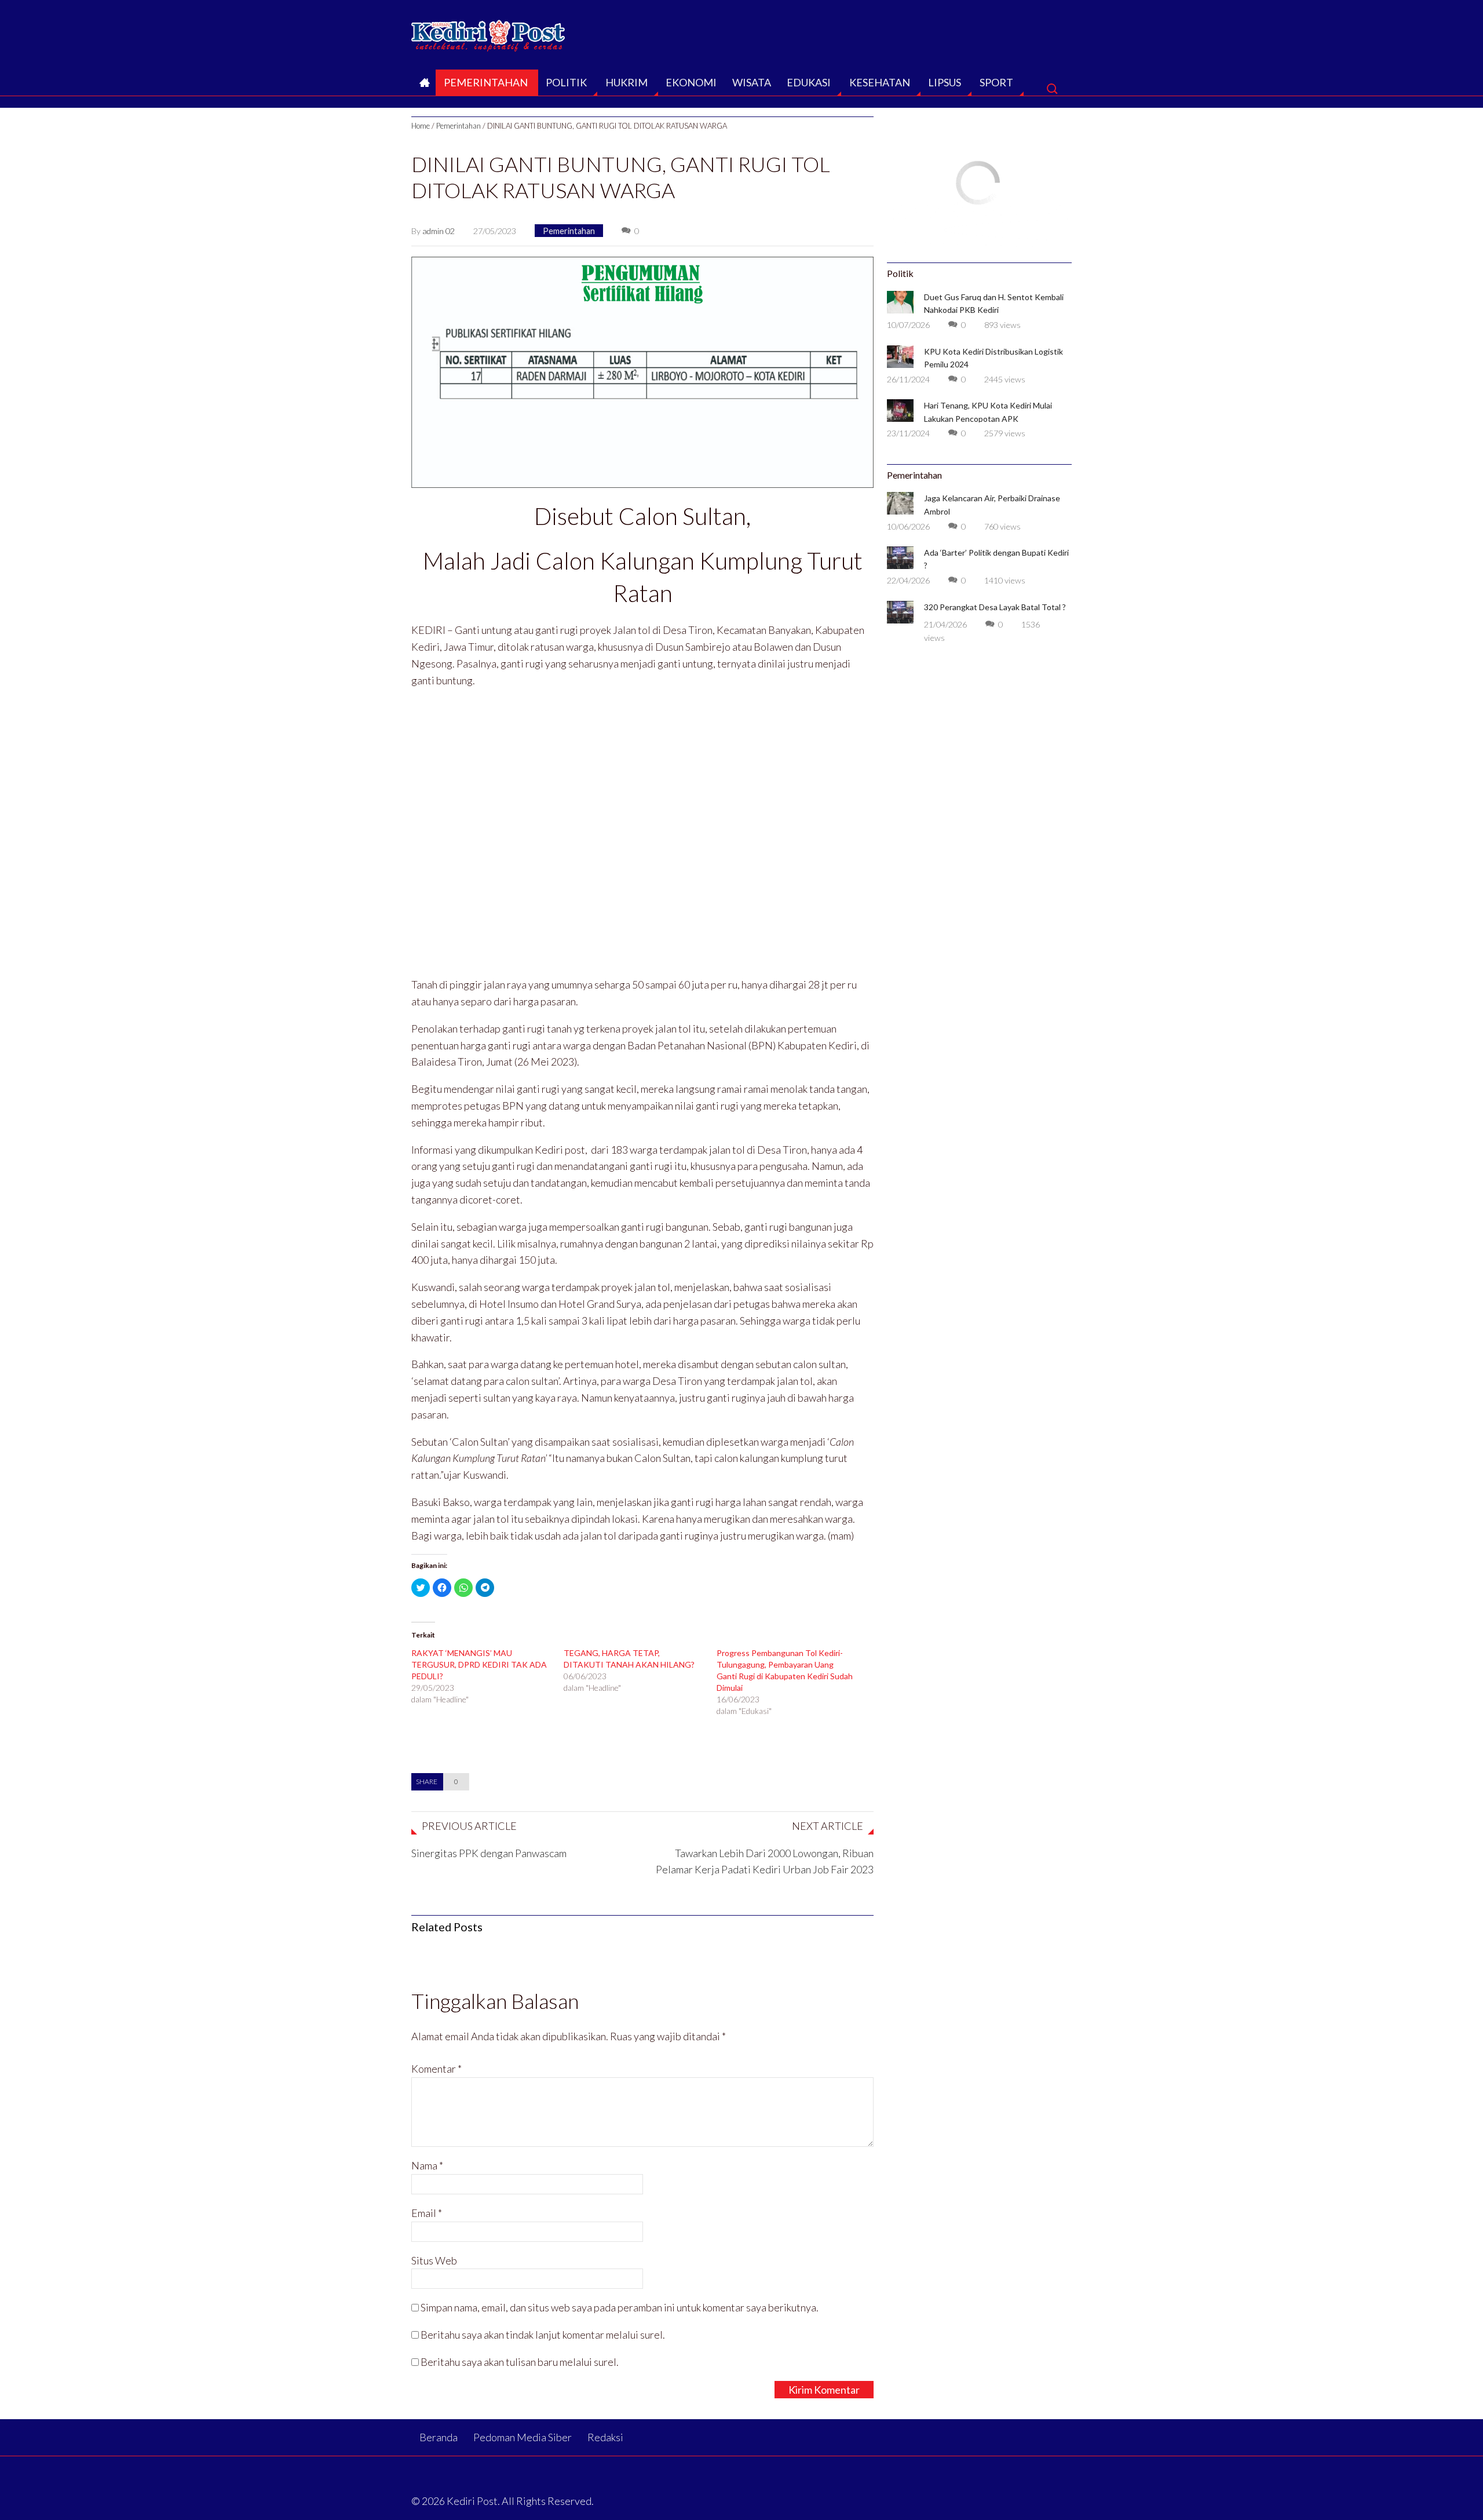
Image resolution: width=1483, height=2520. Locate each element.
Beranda (423, 86)
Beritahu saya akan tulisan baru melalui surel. (520, 2362)
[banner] (642, 371)
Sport (996, 82)
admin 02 (439, 231)
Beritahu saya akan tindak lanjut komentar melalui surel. (543, 2335)
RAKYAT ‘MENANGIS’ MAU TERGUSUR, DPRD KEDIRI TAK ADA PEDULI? (479, 1664)
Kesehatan (880, 82)
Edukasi (809, 82)
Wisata (752, 82)
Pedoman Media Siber (523, 2437)
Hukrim (627, 82)
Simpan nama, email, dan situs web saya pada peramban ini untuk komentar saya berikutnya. (620, 2307)
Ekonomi (691, 82)
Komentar (437, 2069)
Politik (566, 82)
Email (427, 2213)
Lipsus (945, 82)
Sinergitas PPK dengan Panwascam (489, 1853)
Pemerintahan (486, 82)
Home (421, 126)
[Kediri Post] (489, 32)
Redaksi (605, 2437)
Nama (427, 2165)
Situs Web (434, 2260)
